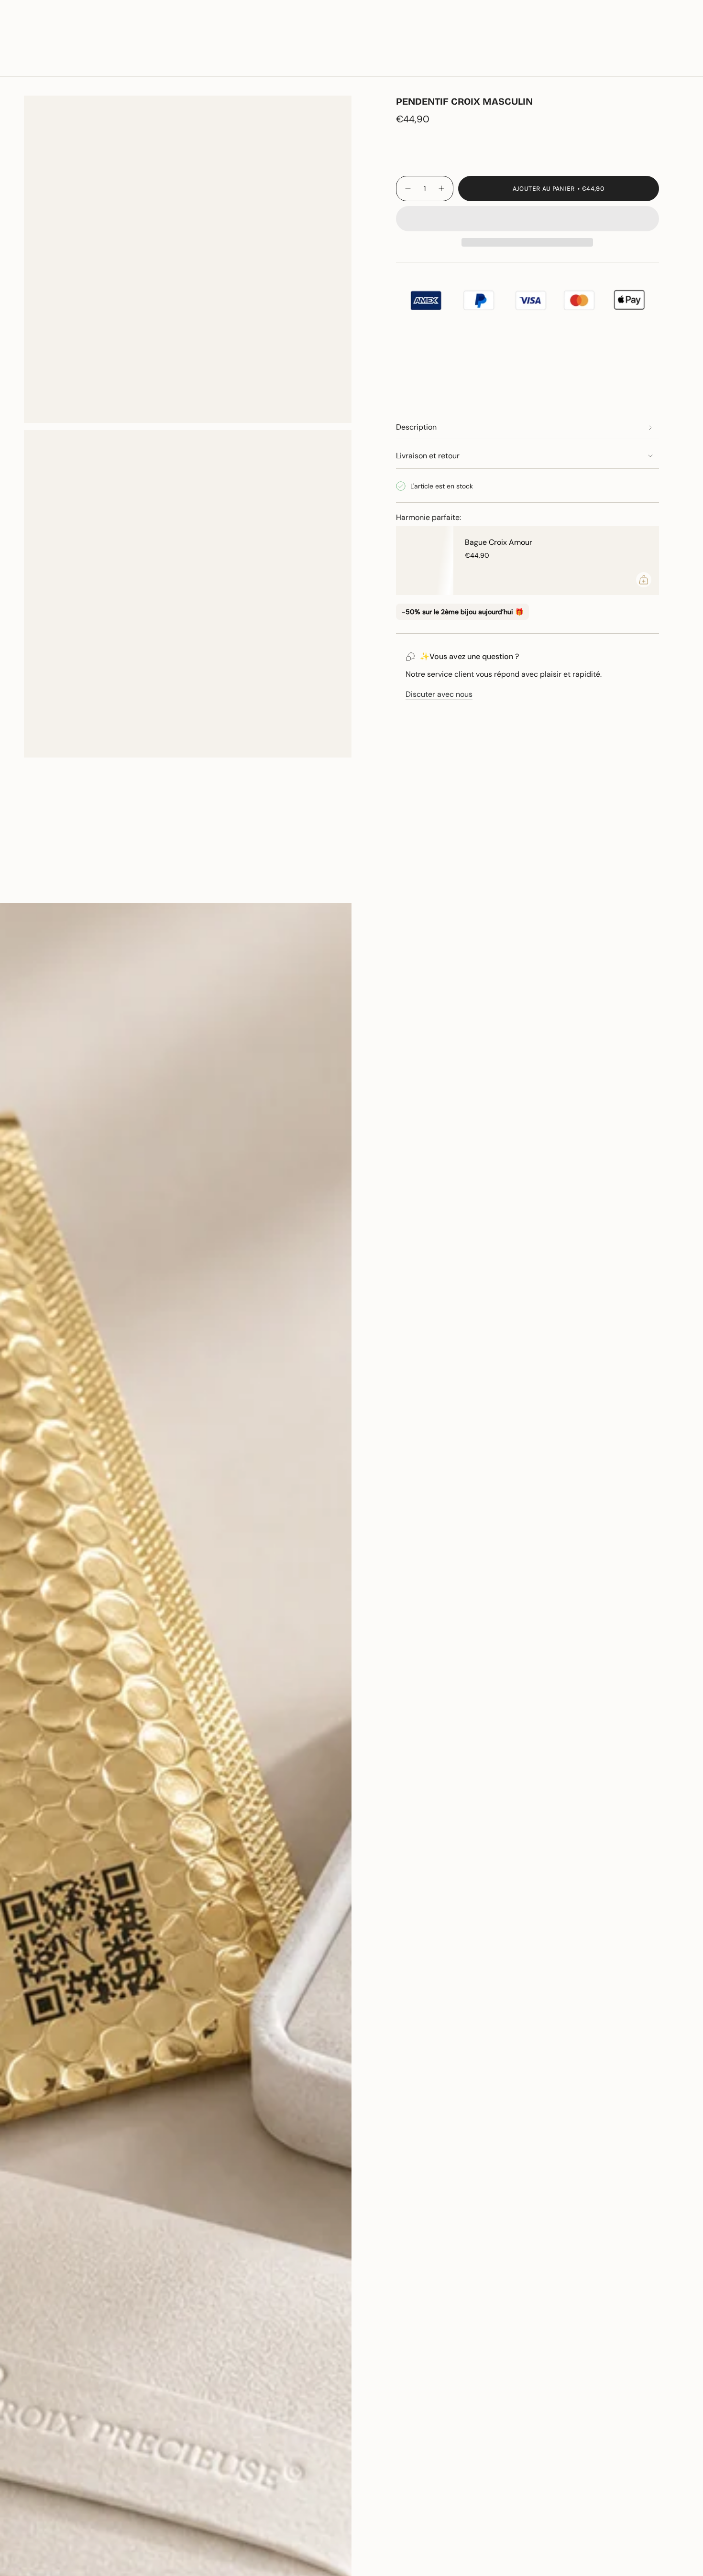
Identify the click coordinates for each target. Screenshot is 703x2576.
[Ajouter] (644, 580)
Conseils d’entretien (138, 886)
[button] (128, 63)
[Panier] (673, 63)
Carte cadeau (580, 33)
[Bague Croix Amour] (425, 561)
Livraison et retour (428, 456)
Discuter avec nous (439, 694)
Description (416, 427)
